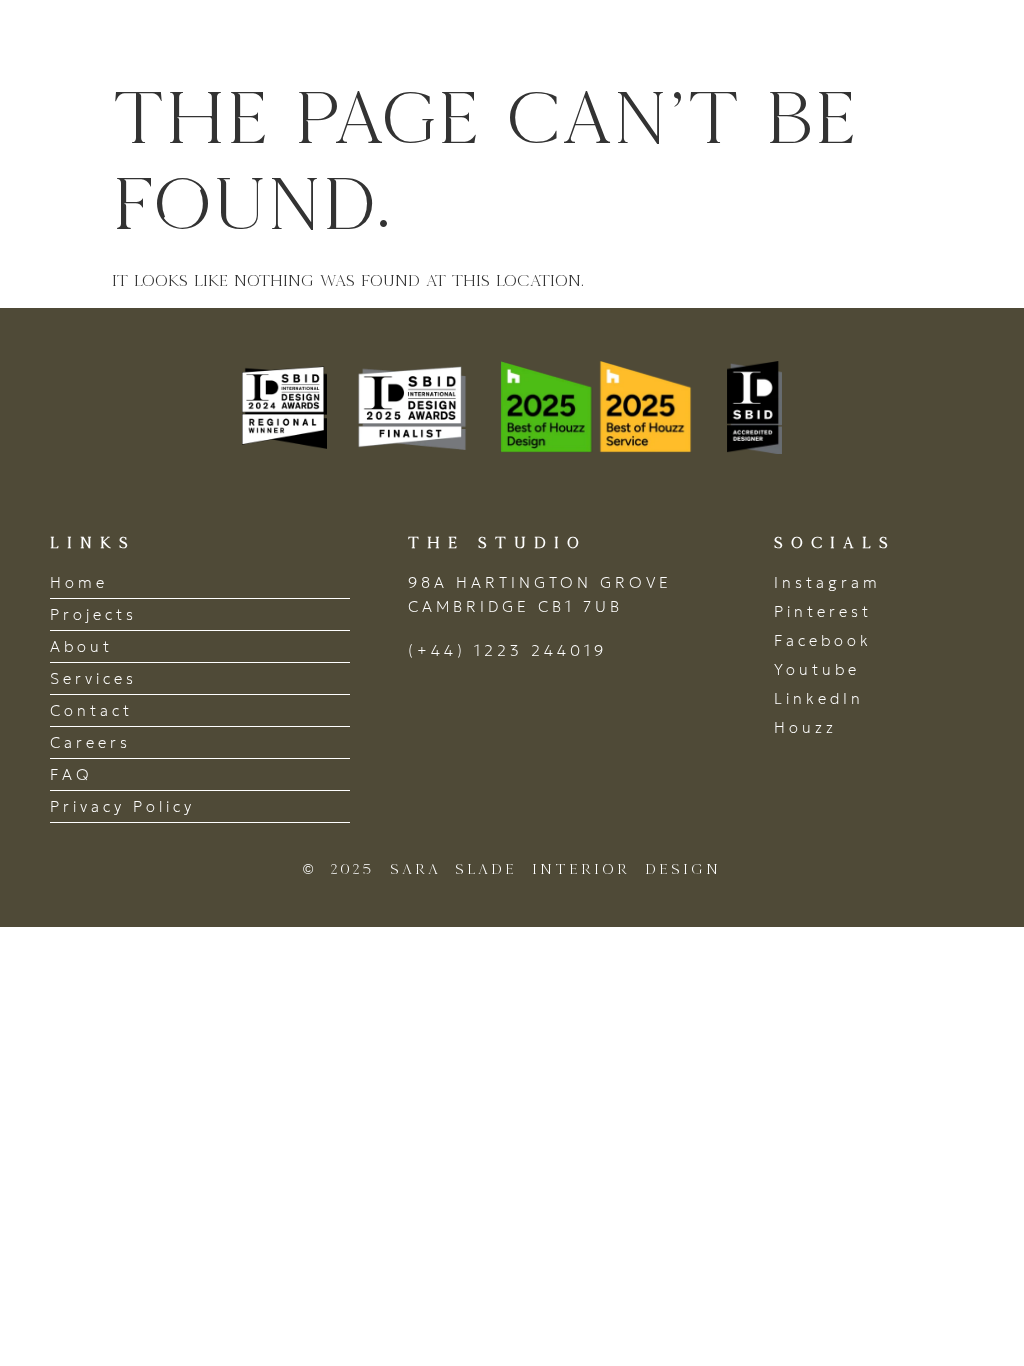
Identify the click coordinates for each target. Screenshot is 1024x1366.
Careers (90, 742)
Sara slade (159, 36)
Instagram (827, 582)
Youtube (817, 669)
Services (93, 678)
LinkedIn (819, 698)
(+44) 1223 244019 (507, 650)
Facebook (823, 640)
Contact (91, 710)
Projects (93, 614)
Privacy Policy (122, 806)
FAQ (71, 774)
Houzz (805, 727)
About (81, 646)
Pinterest (823, 611)
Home (79, 582)
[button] (957, 36)
